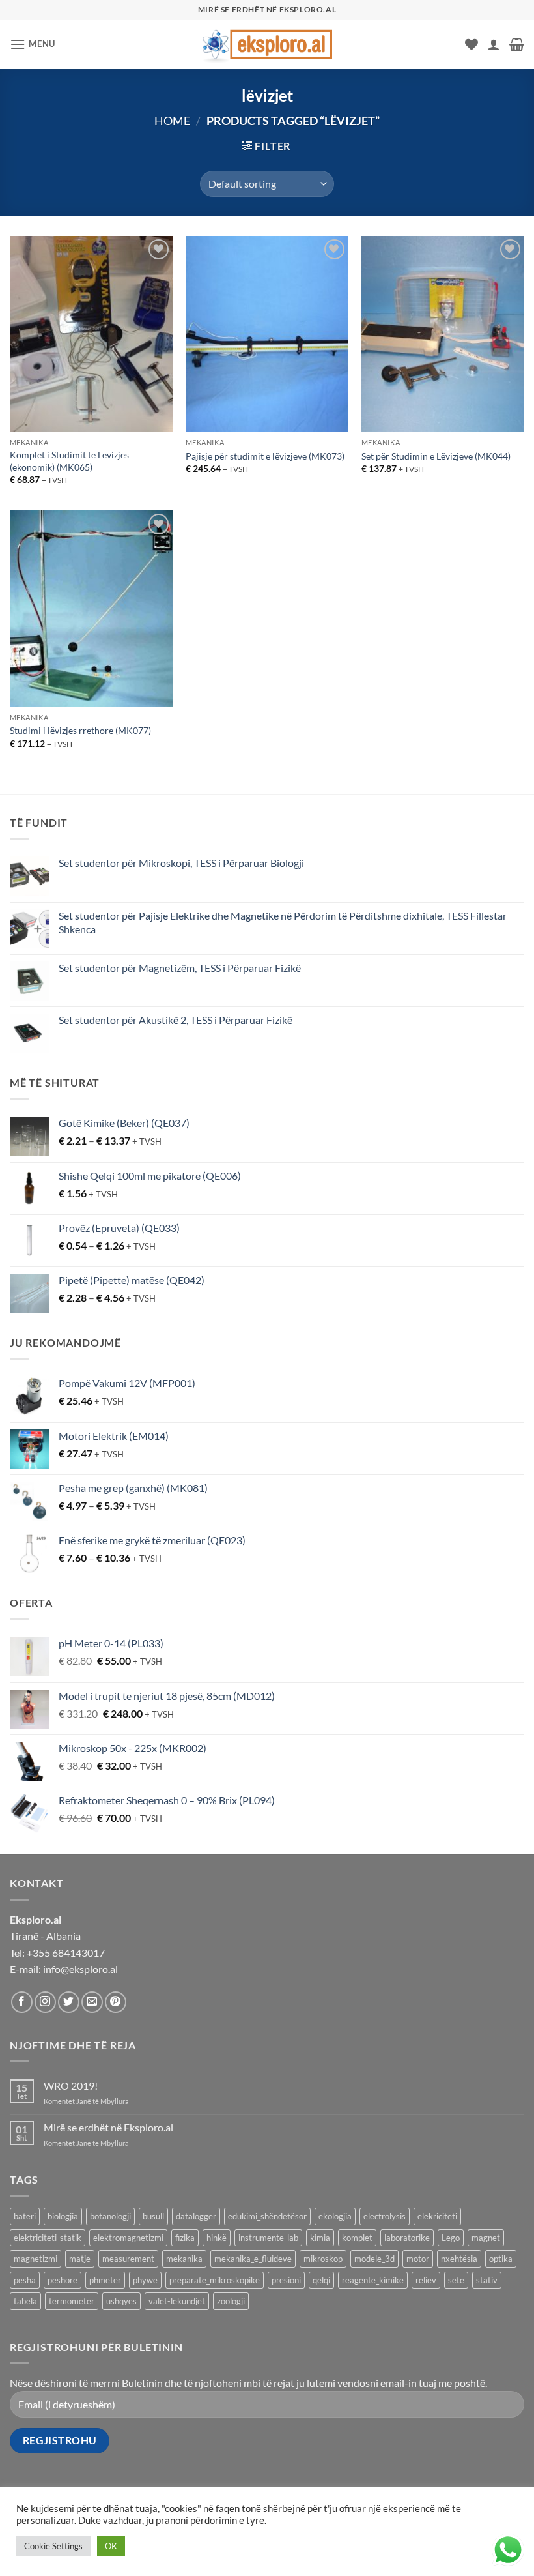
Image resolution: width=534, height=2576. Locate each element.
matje (80, 2259)
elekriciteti (437, 2216)
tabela (25, 2301)
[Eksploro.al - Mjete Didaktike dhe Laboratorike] (267, 44)
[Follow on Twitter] (69, 2002)
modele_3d (374, 2259)
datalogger (196, 2216)
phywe (145, 2280)
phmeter (105, 2280)
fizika (185, 2238)
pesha (25, 2280)
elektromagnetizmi (128, 2238)
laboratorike (407, 2238)
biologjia (63, 2216)
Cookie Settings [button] (53, 2546)
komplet (357, 2238)
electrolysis (385, 2216)
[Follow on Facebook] (22, 2002)
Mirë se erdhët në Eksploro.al (108, 2127)
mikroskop (323, 2259)
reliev (426, 2280)
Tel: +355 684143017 (57, 1953)
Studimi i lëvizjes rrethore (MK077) (80, 730)
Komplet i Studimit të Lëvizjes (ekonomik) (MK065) (69, 461)
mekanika (184, 2259)
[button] (33, 44)
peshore (63, 2280)
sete (456, 2280)
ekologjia (335, 2216)
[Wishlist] (471, 44)
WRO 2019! (71, 2086)
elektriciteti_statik (48, 2238)
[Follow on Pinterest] (116, 2002)
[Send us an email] (92, 2002)
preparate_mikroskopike (215, 2280)
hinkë (217, 2238)
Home (172, 121)
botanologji (110, 2216)
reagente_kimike (373, 2280)
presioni (286, 2280)
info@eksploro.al (80, 1969)
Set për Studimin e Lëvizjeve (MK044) (436, 456)
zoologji (231, 2301)
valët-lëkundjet (177, 2301)
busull (153, 2216)
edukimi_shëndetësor (267, 2216)
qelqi (321, 2280)
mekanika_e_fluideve (253, 2259)
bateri (25, 2216)
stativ (487, 2280)
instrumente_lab (268, 2238)
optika (501, 2259)
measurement (128, 2259)
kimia (320, 2238)
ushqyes (121, 2301)
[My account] (494, 44)
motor (418, 2259)
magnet (486, 2238)
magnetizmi (35, 2259)
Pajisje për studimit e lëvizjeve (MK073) (265, 456)
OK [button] (111, 2546)
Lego (451, 2238)
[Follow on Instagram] (45, 2002)
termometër (72, 2301)
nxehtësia (459, 2259)
